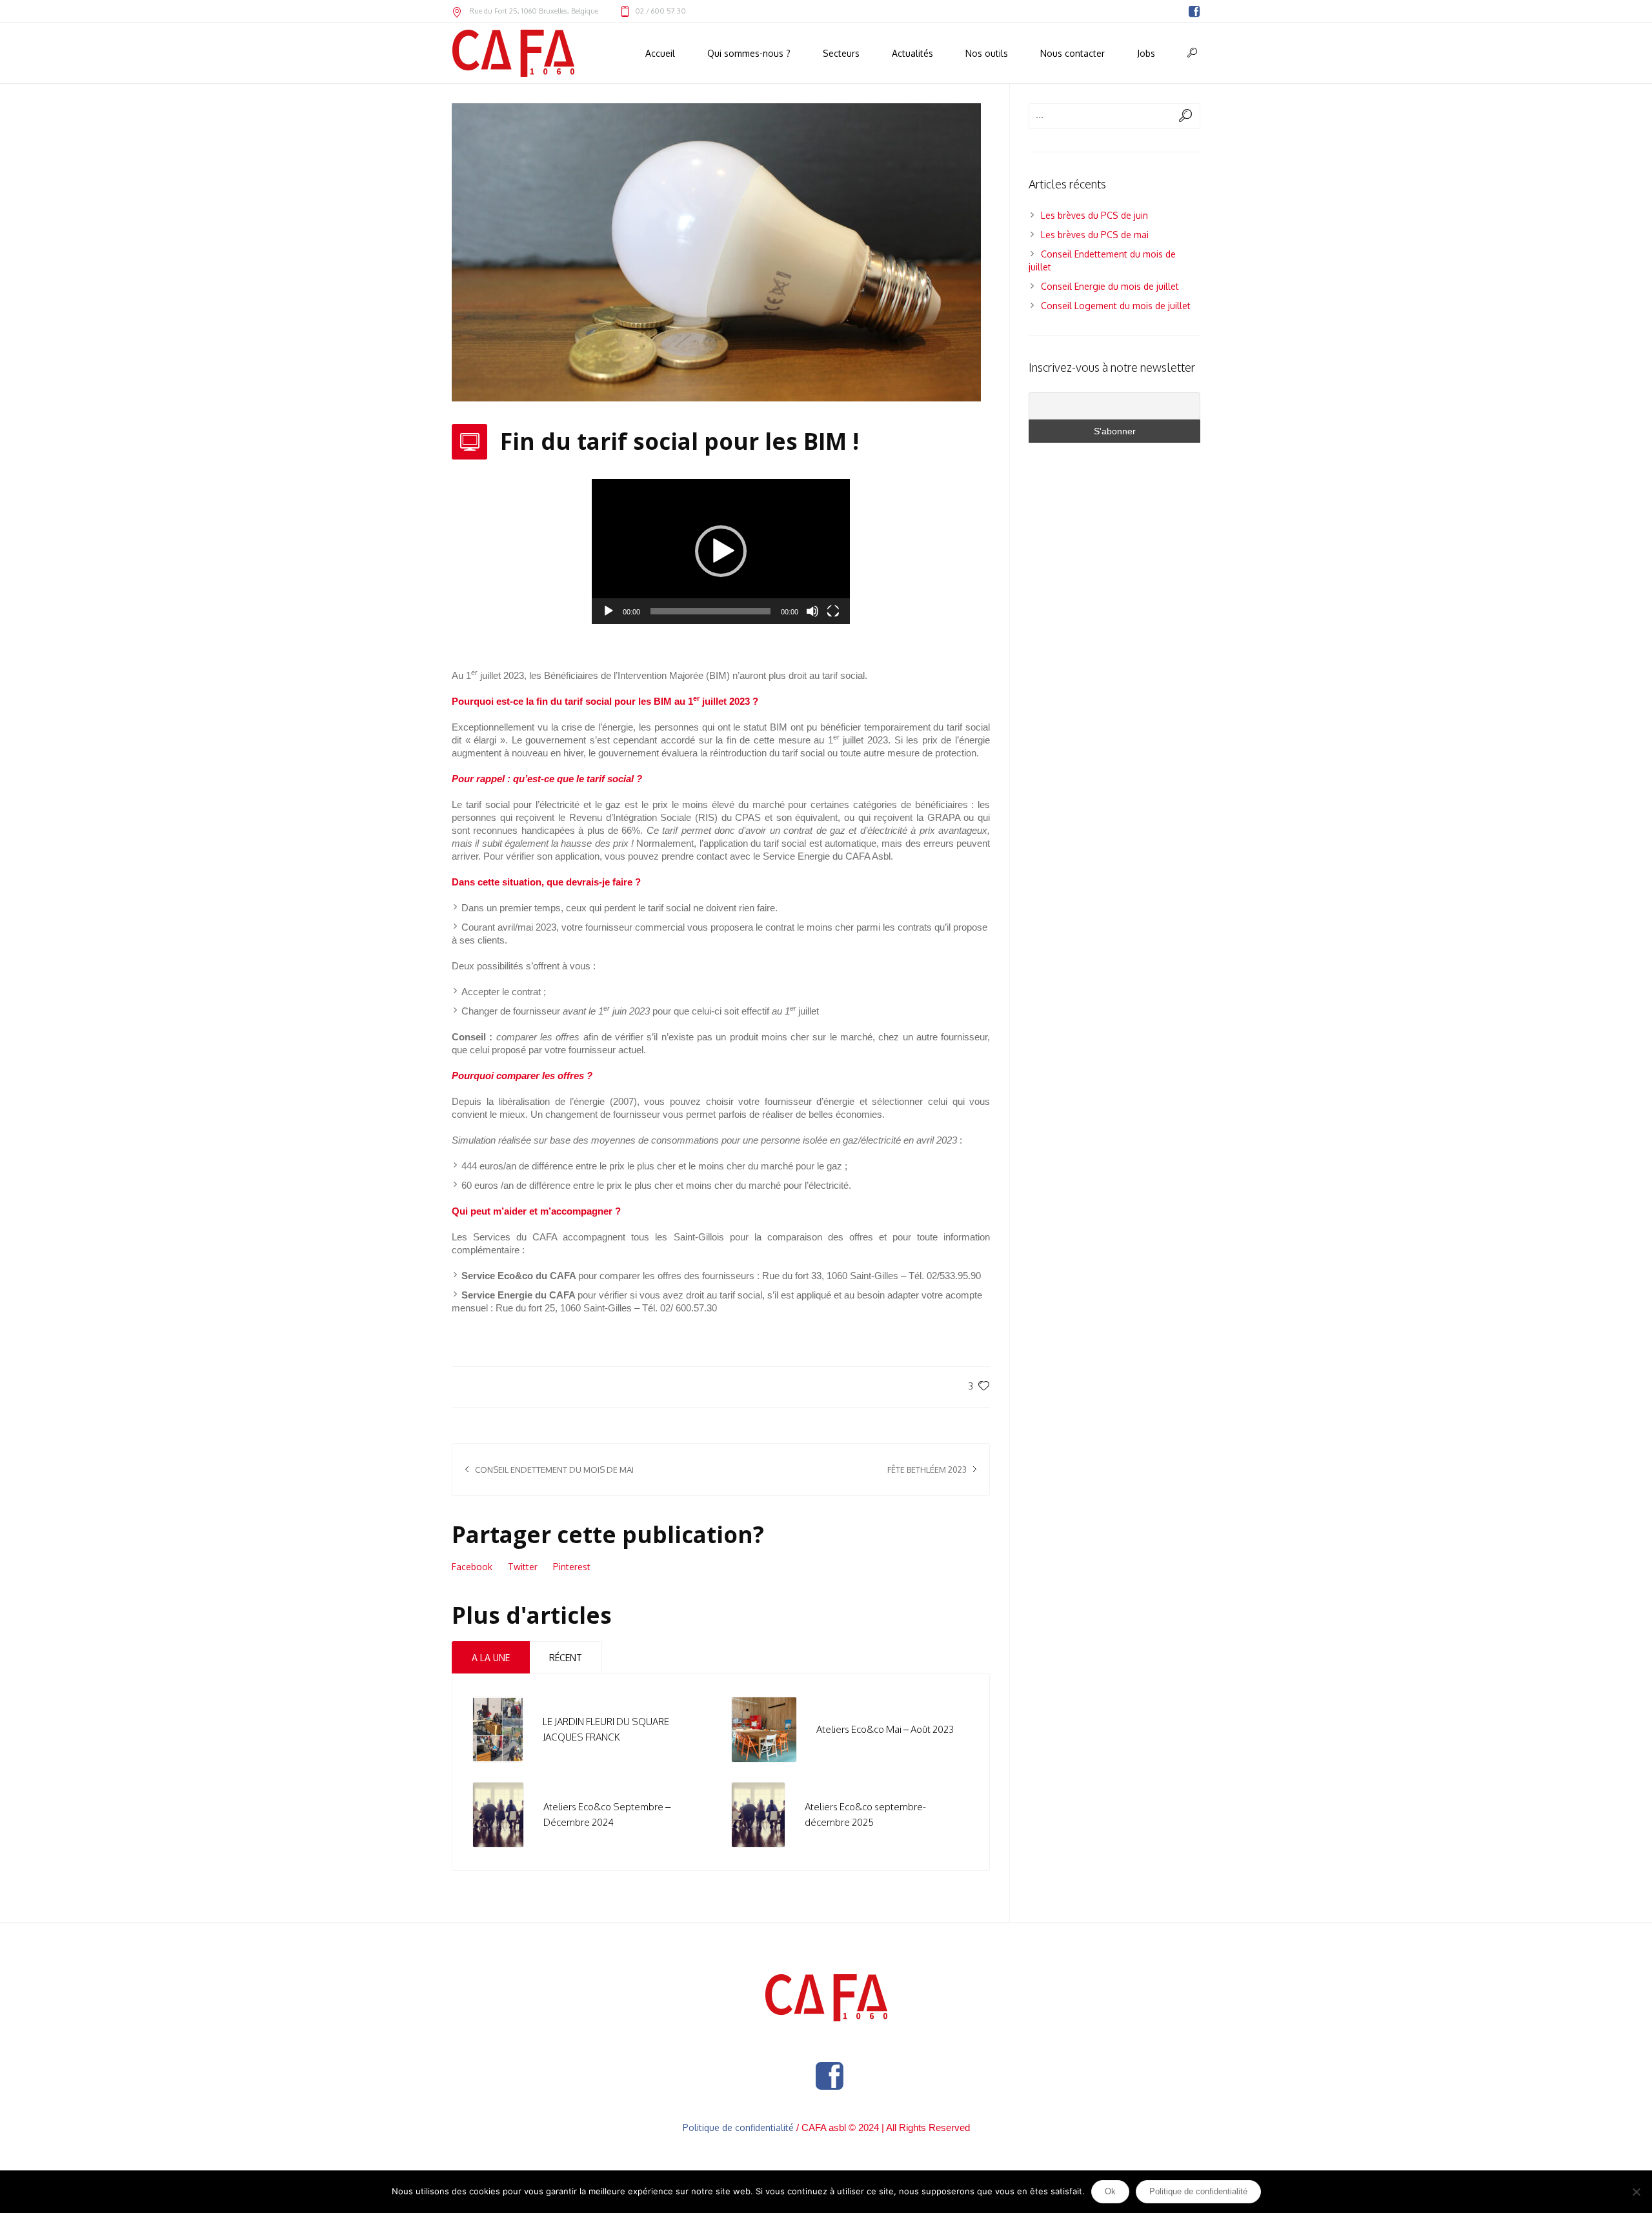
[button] (721, 551)
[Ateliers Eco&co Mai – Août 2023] (764, 1729)
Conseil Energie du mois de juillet (1110, 286)
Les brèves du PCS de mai (1095, 235)
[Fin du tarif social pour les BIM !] (716, 251)
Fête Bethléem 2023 (927, 1470)
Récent (566, 1658)
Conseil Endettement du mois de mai (554, 1470)
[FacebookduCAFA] (1194, 12)
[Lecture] (609, 611)
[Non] (1636, 2192)
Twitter (523, 1567)
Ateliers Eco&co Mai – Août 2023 (885, 1729)
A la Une (491, 1658)
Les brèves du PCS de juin (1094, 215)
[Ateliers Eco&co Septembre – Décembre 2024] (498, 1814)
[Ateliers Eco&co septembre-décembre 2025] (758, 1814)
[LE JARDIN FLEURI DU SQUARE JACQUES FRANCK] (498, 1729)
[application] (721, 551)
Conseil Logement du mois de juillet (1116, 306)
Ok (1110, 2191)
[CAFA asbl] (826, 1998)
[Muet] (812, 611)
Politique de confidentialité (738, 2127)
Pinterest (572, 1567)
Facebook (472, 1567)
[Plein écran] (833, 611)
